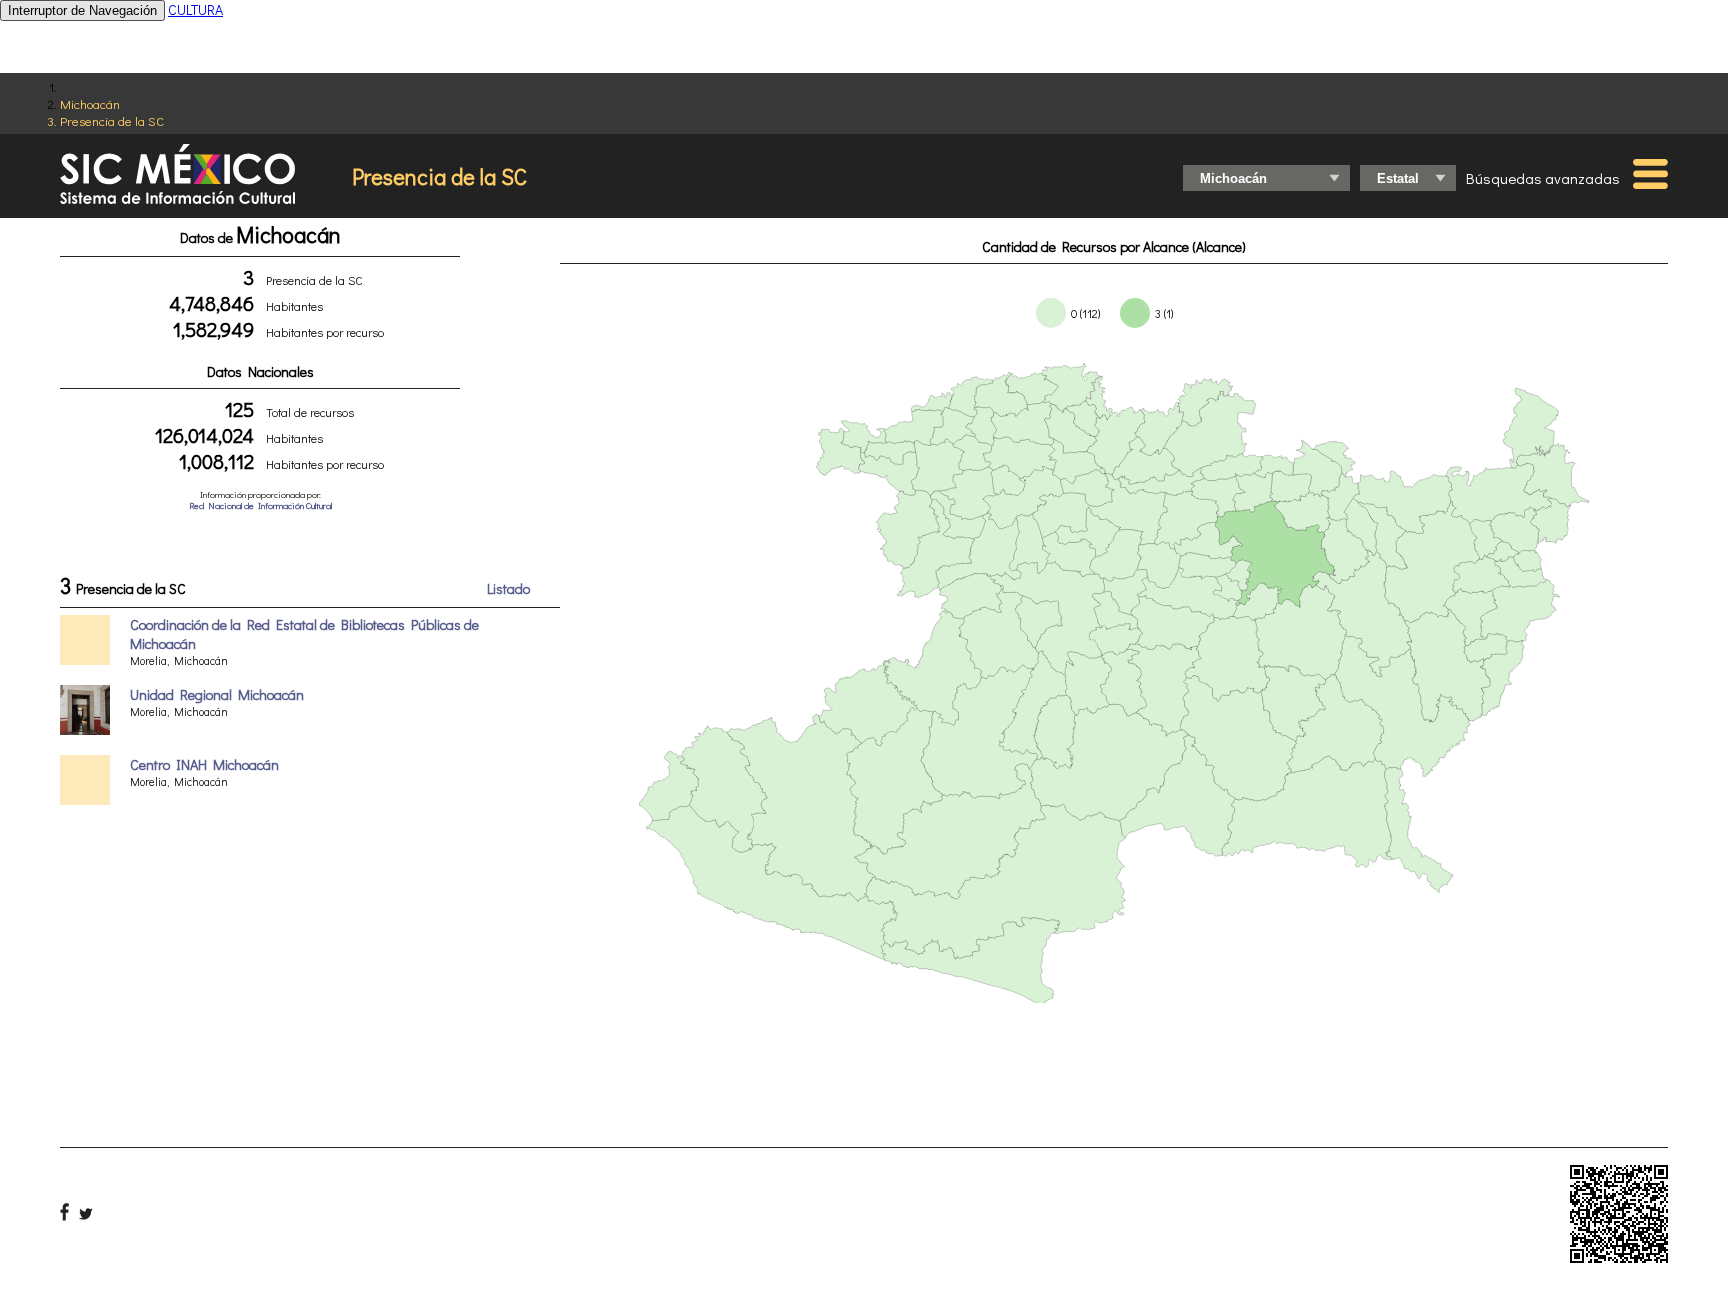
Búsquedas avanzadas (1543, 178)
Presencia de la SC (112, 120)
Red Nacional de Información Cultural (260, 505)
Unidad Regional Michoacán (217, 694)
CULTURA (195, 9)
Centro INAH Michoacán (204, 764)
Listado (508, 588)
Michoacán (90, 103)
